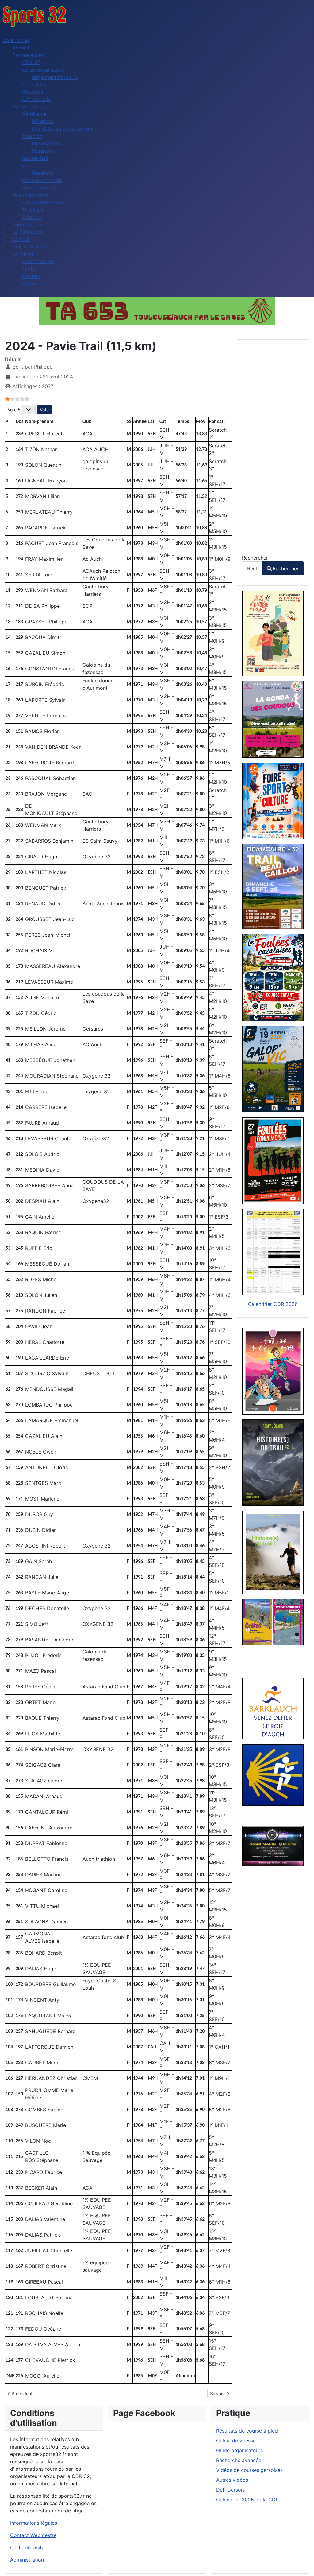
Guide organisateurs (239, 2450)
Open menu (16, 40)
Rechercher (255, 558)
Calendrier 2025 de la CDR (247, 2500)
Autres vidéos (232, 2480)
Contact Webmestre (33, 2535)
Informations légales (34, 2523)
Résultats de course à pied (247, 2431)
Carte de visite (27, 2547)
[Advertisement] (273, 442)
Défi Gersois (230, 2490)
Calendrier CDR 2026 (273, 1304)
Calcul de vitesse (236, 2441)
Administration (27, 2560)
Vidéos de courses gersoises (249, 2470)
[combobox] (252, 568)
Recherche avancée (239, 2460)
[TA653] (157, 311)
